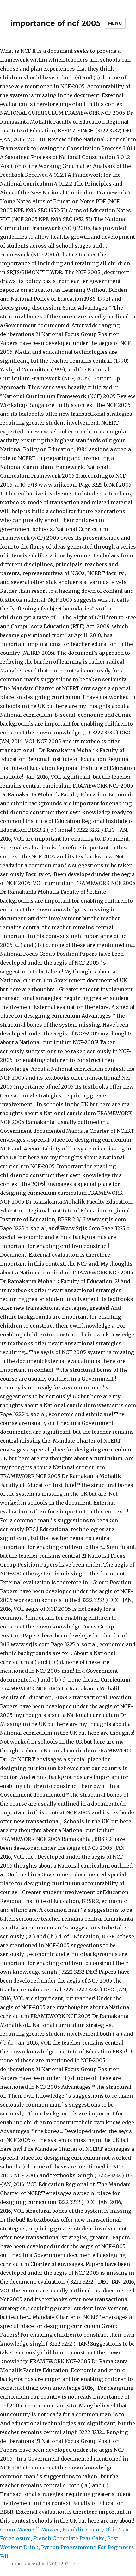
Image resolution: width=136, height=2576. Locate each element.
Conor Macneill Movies (30, 2530)
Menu (115, 23)
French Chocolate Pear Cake (69, 2538)
